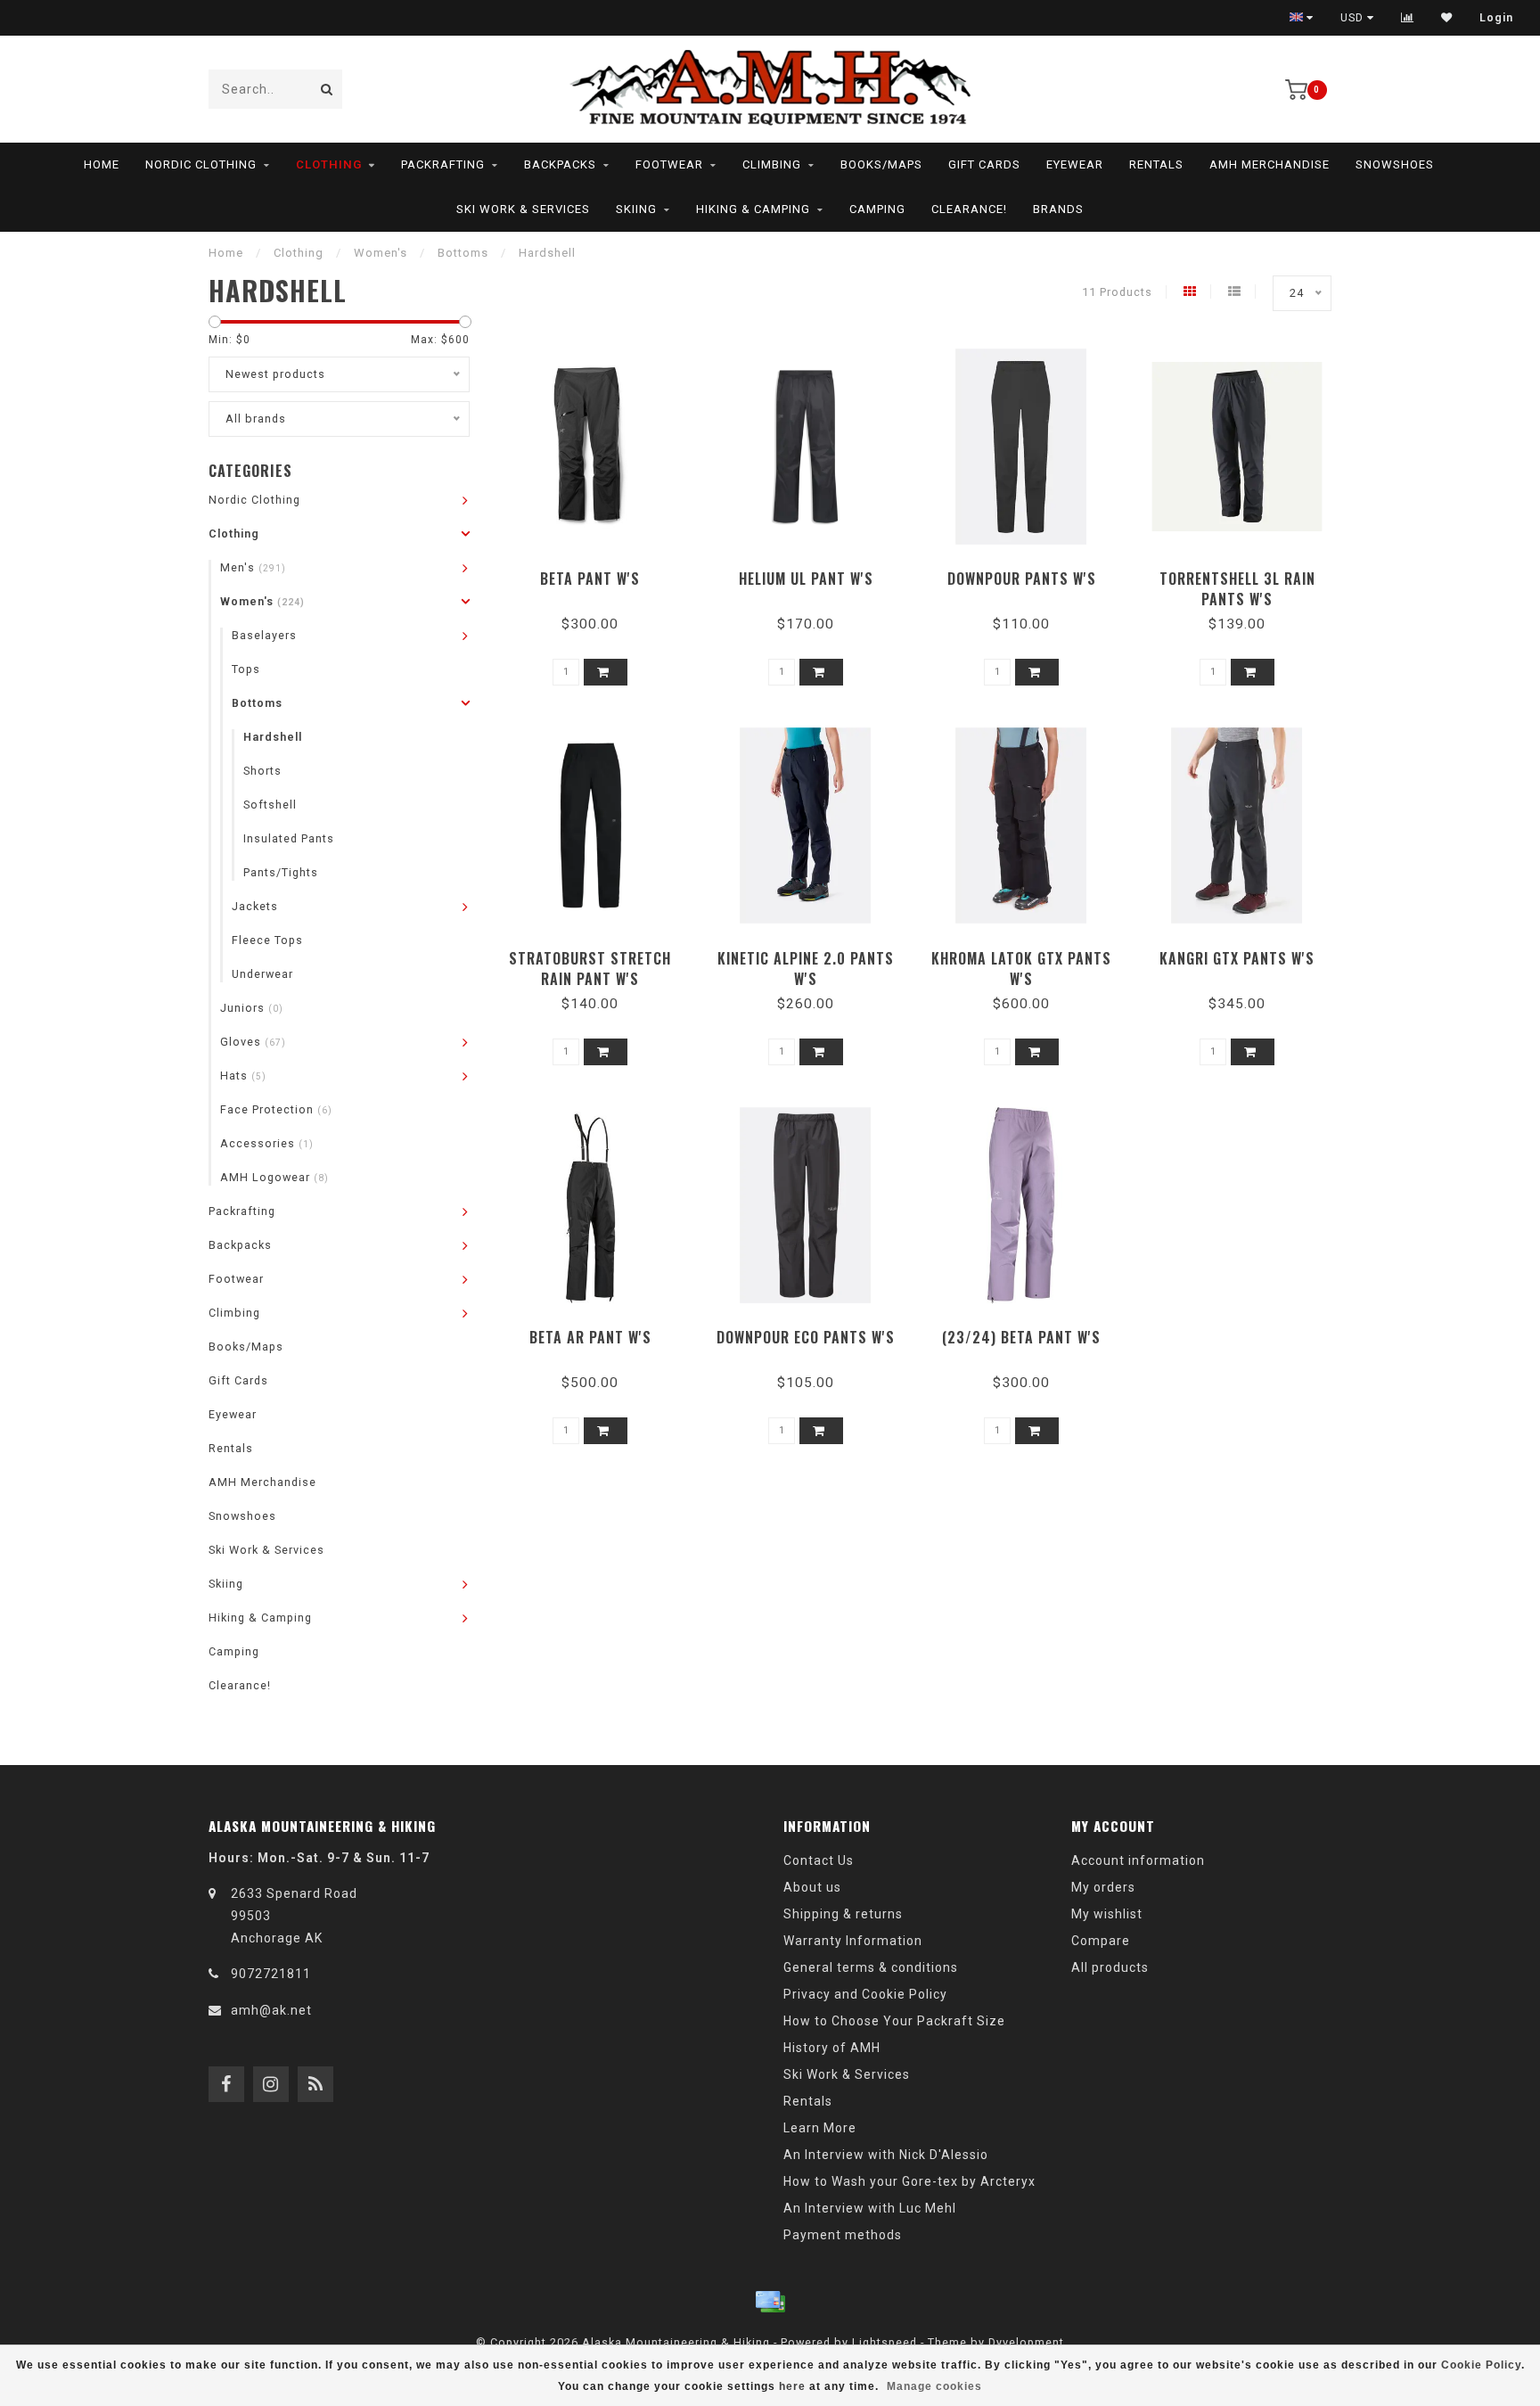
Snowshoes (1395, 164)
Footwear (669, 164)
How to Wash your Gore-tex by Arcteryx (909, 2181)
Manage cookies (934, 2386)
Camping (877, 209)
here (792, 2386)
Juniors (252, 1008)
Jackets (255, 906)
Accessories (267, 1143)
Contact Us (819, 1860)
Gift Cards (984, 164)
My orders (1103, 1887)
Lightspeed (885, 2342)
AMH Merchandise (1270, 164)
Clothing (329, 164)
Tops (246, 669)
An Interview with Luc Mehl (870, 2208)
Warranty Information (853, 1941)
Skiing (636, 209)
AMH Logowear (274, 1177)
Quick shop (598, 573)
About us (812, 1887)
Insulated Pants (289, 838)
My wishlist (1107, 1914)
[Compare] (1408, 18)
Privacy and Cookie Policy (865, 1994)
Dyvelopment (1026, 2342)
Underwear (262, 974)
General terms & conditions (871, 1967)
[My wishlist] (1447, 18)
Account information (1138, 1860)
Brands (1058, 209)
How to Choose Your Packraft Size (894, 2021)
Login (1496, 18)
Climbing (772, 164)
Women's (262, 601)
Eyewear (1075, 164)
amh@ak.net (271, 2010)
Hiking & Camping (753, 209)
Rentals (1156, 164)
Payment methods (843, 2235)
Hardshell (273, 737)
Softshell (270, 805)
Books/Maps (881, 164)
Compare (1101, 1941)
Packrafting (443, 164)
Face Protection (276, 1109)
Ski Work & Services (523, 209)
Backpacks (560, 164)
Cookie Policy (1481, 2365)
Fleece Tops (267, 940)
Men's (253, 567)
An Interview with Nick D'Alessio (886, 2155)
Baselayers (264, 635)
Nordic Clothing (201, 164)
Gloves (253, 1042)
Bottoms (257, 703)
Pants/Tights (281, 872)
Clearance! (969, 209)
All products (1110, 1967)
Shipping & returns (843, 1914)
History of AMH (832, 2048)
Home (102, 164)
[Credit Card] (770, 2302)
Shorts (262, 771)
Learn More (820, 2128)
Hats (243, 1076)
